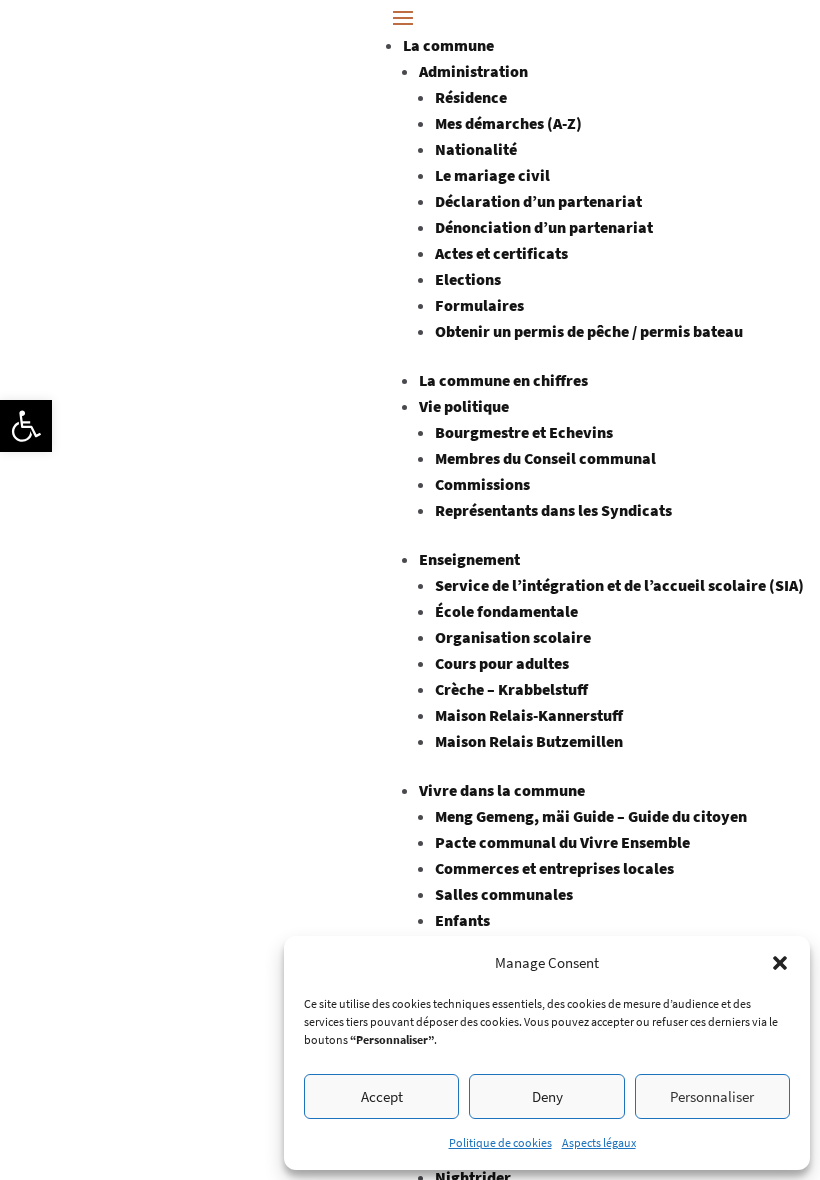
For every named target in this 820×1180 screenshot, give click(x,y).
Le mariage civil (492, 175)
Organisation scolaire (513, 637)
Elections (468, 279)
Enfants (462, 920)
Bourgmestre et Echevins (524, 432)
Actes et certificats (501, 253)
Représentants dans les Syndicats (553, 510)
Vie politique (464, 406)
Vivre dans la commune (502, 790)
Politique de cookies (500, 1142)
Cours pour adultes (502, 663)
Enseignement (469, 559)
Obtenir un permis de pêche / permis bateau (589, 331)
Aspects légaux (599, 1142)
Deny (547, 1096)
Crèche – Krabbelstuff (511, 689)
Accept (382, 1096)
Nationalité (476, 149)
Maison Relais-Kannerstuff (529, 715)
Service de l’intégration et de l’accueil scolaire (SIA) (619, 585)
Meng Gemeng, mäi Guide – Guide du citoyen (591, 816)
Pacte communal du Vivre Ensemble (562, 842)
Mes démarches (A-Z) (508, 123)
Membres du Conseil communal (545, 458)
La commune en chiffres (503, 380)
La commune (448, 45)
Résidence (471, 97)
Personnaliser (712, 1096)
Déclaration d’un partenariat (538, 201)
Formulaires (479, 305)
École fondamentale (506, 611)
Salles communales (504, 894)
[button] (26, 426)
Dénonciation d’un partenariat (544, 227)
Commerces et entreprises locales (554, 868)
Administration (473, 71)
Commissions (482, 484)
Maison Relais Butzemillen (529, 741)
